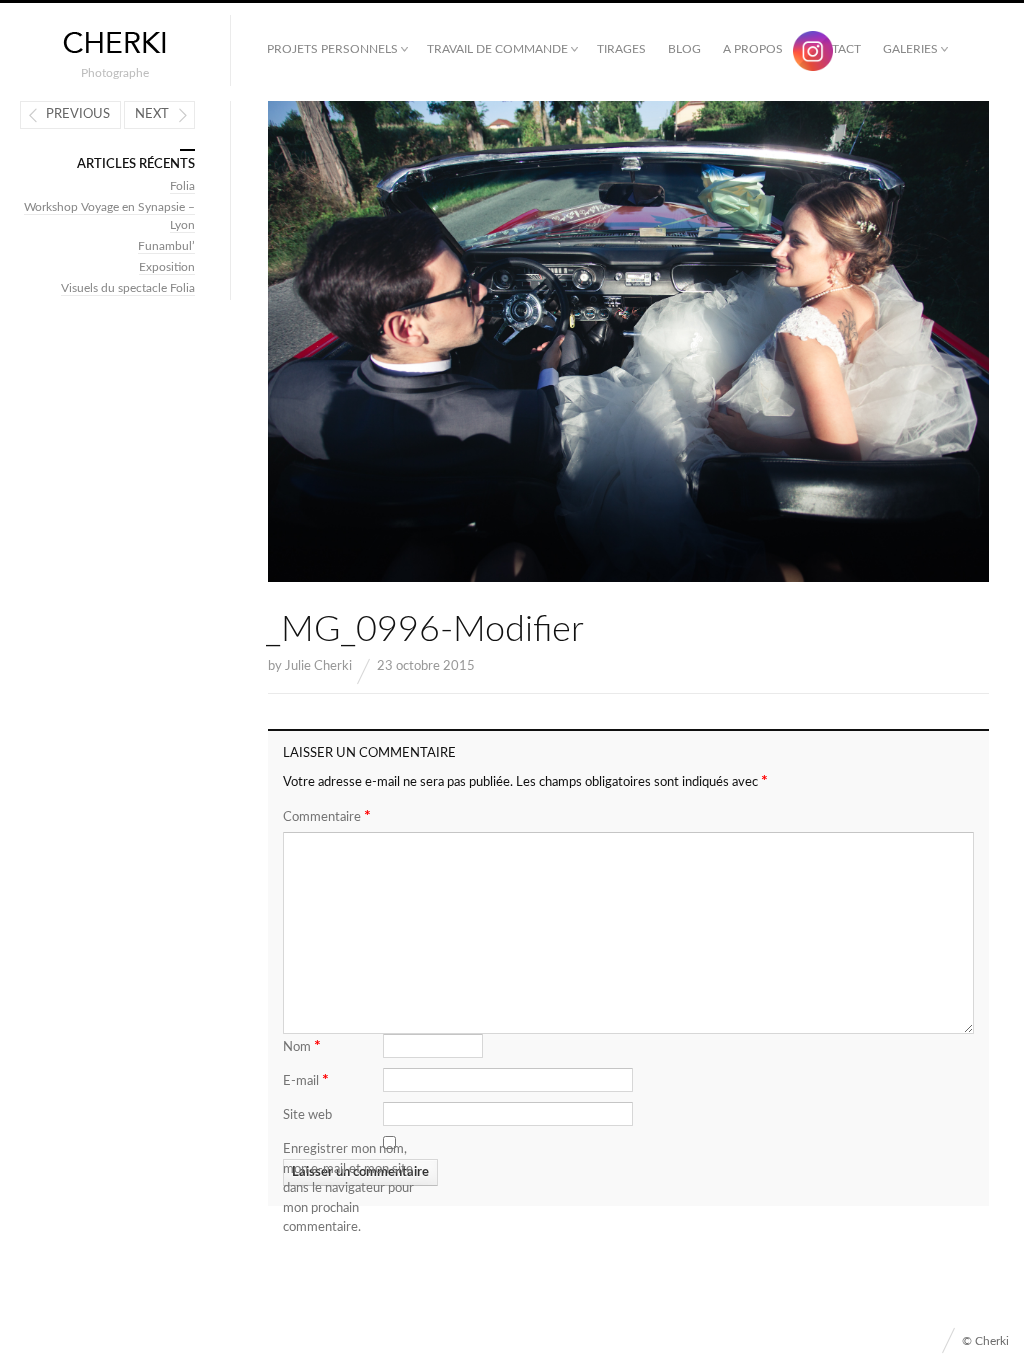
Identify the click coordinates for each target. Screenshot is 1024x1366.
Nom (302, 1046)
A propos (753, 49)
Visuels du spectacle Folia (128, 288)
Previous (78, 114)
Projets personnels (332, 49)
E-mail (306, 1080)
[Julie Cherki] (115, 43)
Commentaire (327, 816)
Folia (182, 186)
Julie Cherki (318, 666)
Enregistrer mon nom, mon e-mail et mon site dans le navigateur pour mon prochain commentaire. (348, 1188)
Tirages (621, 49)
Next (152, 114)
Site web (307, 1115)
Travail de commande (497, 49)
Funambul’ (166, 246)
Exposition (167, 267)
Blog (684, 49)
